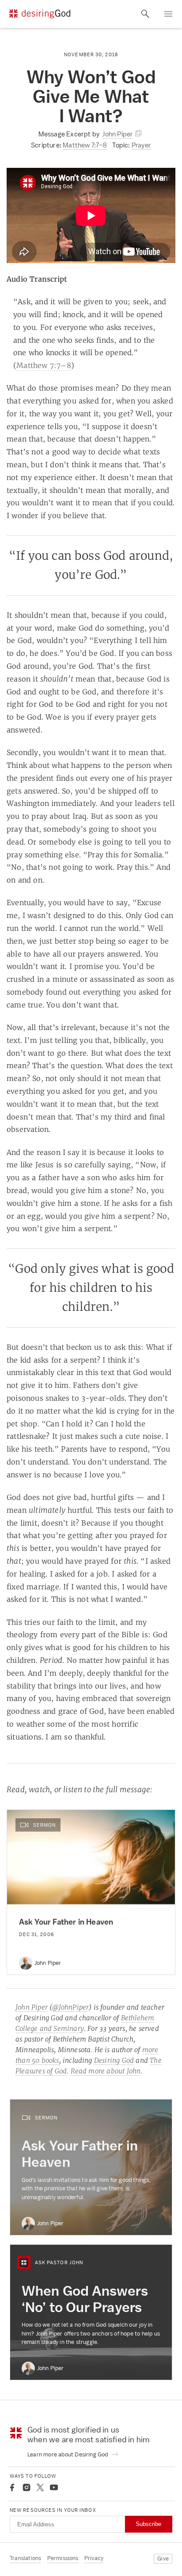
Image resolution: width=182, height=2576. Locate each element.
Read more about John (106, 2071)
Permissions (63, 2558)
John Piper (32, 2007)
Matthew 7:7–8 (85, 145)
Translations (25, 2558)
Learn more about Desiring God (68, 2454)
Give (163, 2559)
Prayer (141, 145)
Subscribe (148, 2524)
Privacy (94, 2558)
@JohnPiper (70, 2007)
